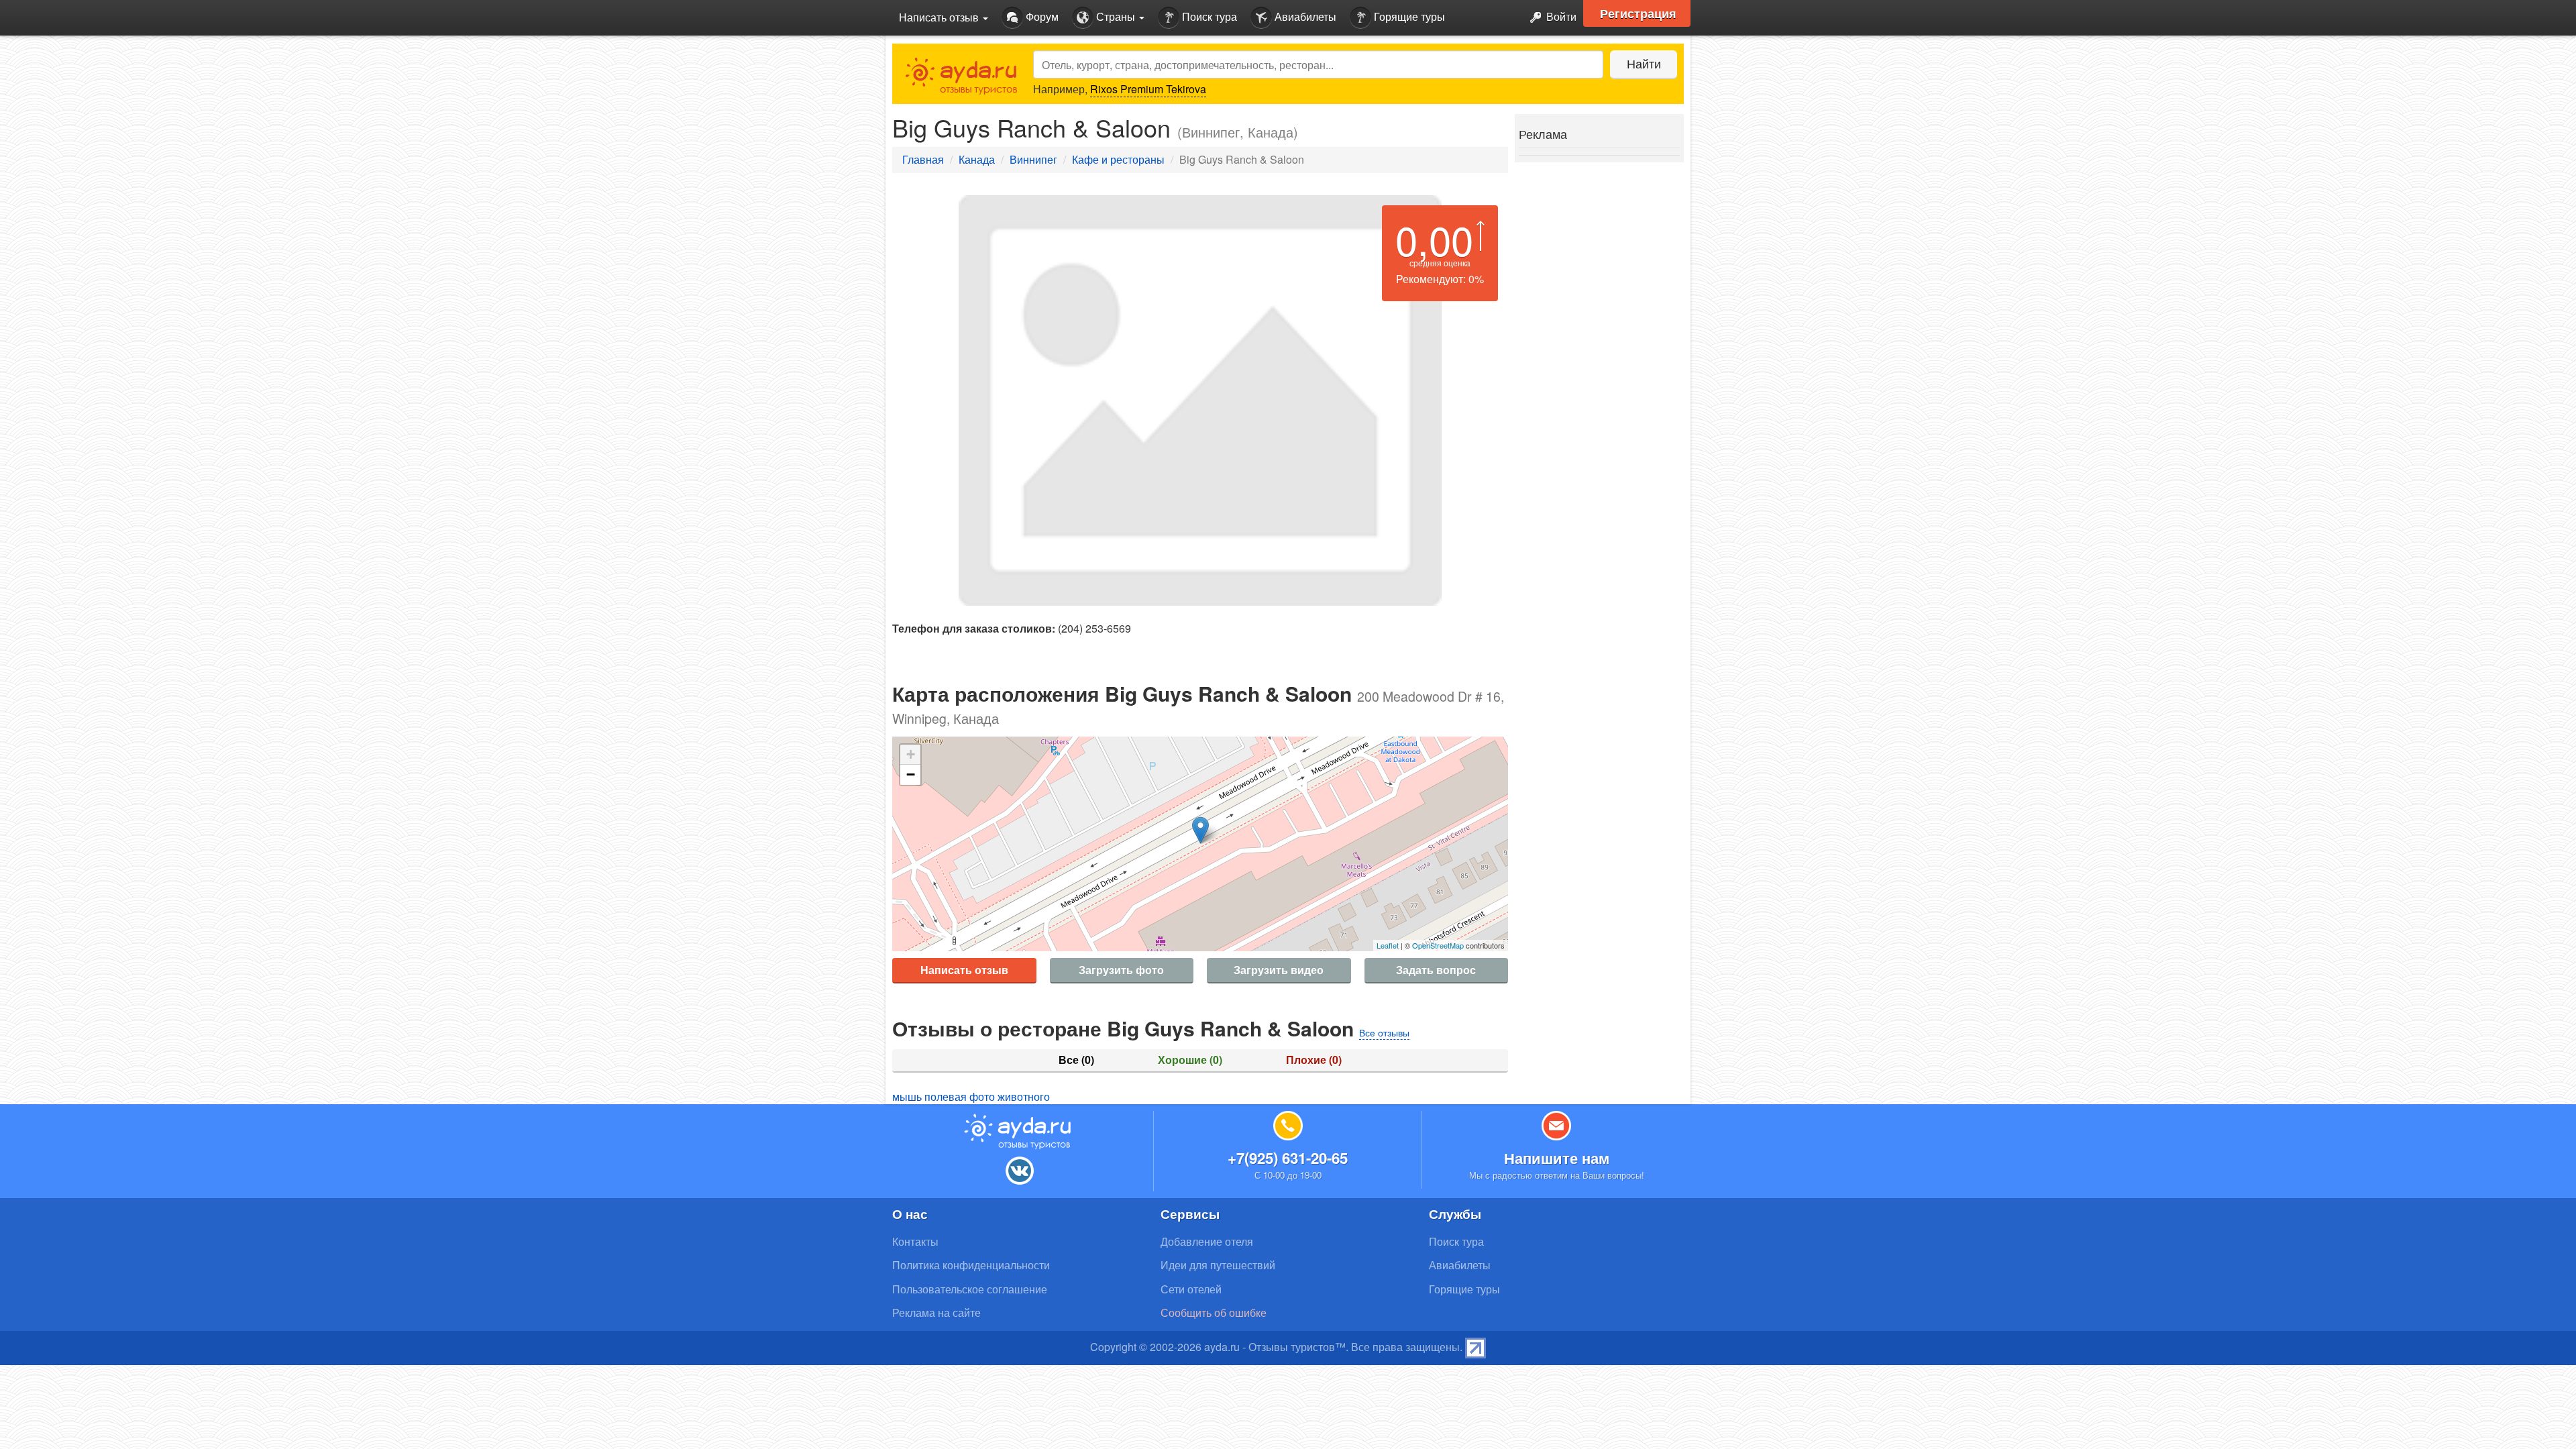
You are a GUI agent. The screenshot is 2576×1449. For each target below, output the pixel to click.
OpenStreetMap (1438, 945)
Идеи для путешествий (1218, 1265)
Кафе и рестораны (1118, 159)
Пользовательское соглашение (970, 1289)
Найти (1644, 63)
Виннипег (1033, 159)
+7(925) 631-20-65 (1288, 1158)
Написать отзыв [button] (940, 17)
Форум (1041, 16)
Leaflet (1388, 945)
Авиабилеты (1304, 16)
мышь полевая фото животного (971, 1096)
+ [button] (911, 754)
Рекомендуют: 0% (1440, 279)
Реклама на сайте (936, 1312)
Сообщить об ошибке (1214, 1312)
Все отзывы (1384, 1032)
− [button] (911, 774)
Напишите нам (1557, 1158)
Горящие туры (1408, 16)
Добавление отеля (1207, 1241)
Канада (977, 159)
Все (1076, 1060)
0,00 (1434, 239)
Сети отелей (1191, 1289)
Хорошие (1190, 1060)
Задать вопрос (1436, 970)
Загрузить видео (1279, 970)
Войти (1560, 16)
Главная (923, 159)
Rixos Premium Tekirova (1148, 89)
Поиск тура (1208, 16)
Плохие (1314, 1060)
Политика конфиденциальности (971, 1265)
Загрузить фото (1121, 970)
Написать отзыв (964, 970)
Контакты (915, 1241)
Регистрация (1638, 13)
